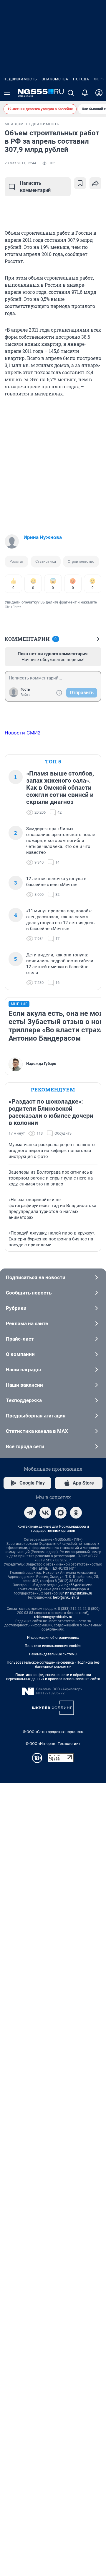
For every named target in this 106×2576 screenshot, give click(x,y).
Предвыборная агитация (36, 1416)
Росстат (16, 561)
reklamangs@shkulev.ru (53, 1617)
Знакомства (55, 79)
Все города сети (25, 1446)
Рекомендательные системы (53, 1654)
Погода (81, 79)
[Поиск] (71, 93)
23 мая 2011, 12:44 (20, 163)
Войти (26, 695)
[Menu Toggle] (7, 93)
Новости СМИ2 (23, 733)
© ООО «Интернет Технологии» (53, 1744)
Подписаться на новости (36, 1277)
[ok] (76, 1513)
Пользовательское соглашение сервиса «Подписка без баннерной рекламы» (53, 1665)
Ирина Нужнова (43, 537)
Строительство (81, 561)
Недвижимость (20, 79)
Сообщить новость (29, 1293)
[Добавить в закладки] (80, 183)
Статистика (46, 561)
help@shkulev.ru (66, 1597)
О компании (20, 1354)
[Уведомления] (85, 93)
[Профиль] (99, 93)
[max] (61, 1513)
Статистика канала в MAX (37, 1431)
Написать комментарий (35, 187)
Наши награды (23, 1370)
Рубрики (16, 1308)
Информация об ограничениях (53, 1638)
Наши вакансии (24, 1385)
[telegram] (30, 1513)
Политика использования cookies (53, 1646)
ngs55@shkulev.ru (79, 1585)
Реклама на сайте (27, 1323)
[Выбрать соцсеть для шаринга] (95, 183)
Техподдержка (24, 1400)
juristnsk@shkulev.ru (76, 1593)
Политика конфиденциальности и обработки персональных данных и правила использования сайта (53, 1677)
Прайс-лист (20, 1339)
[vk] (45, 1513)
